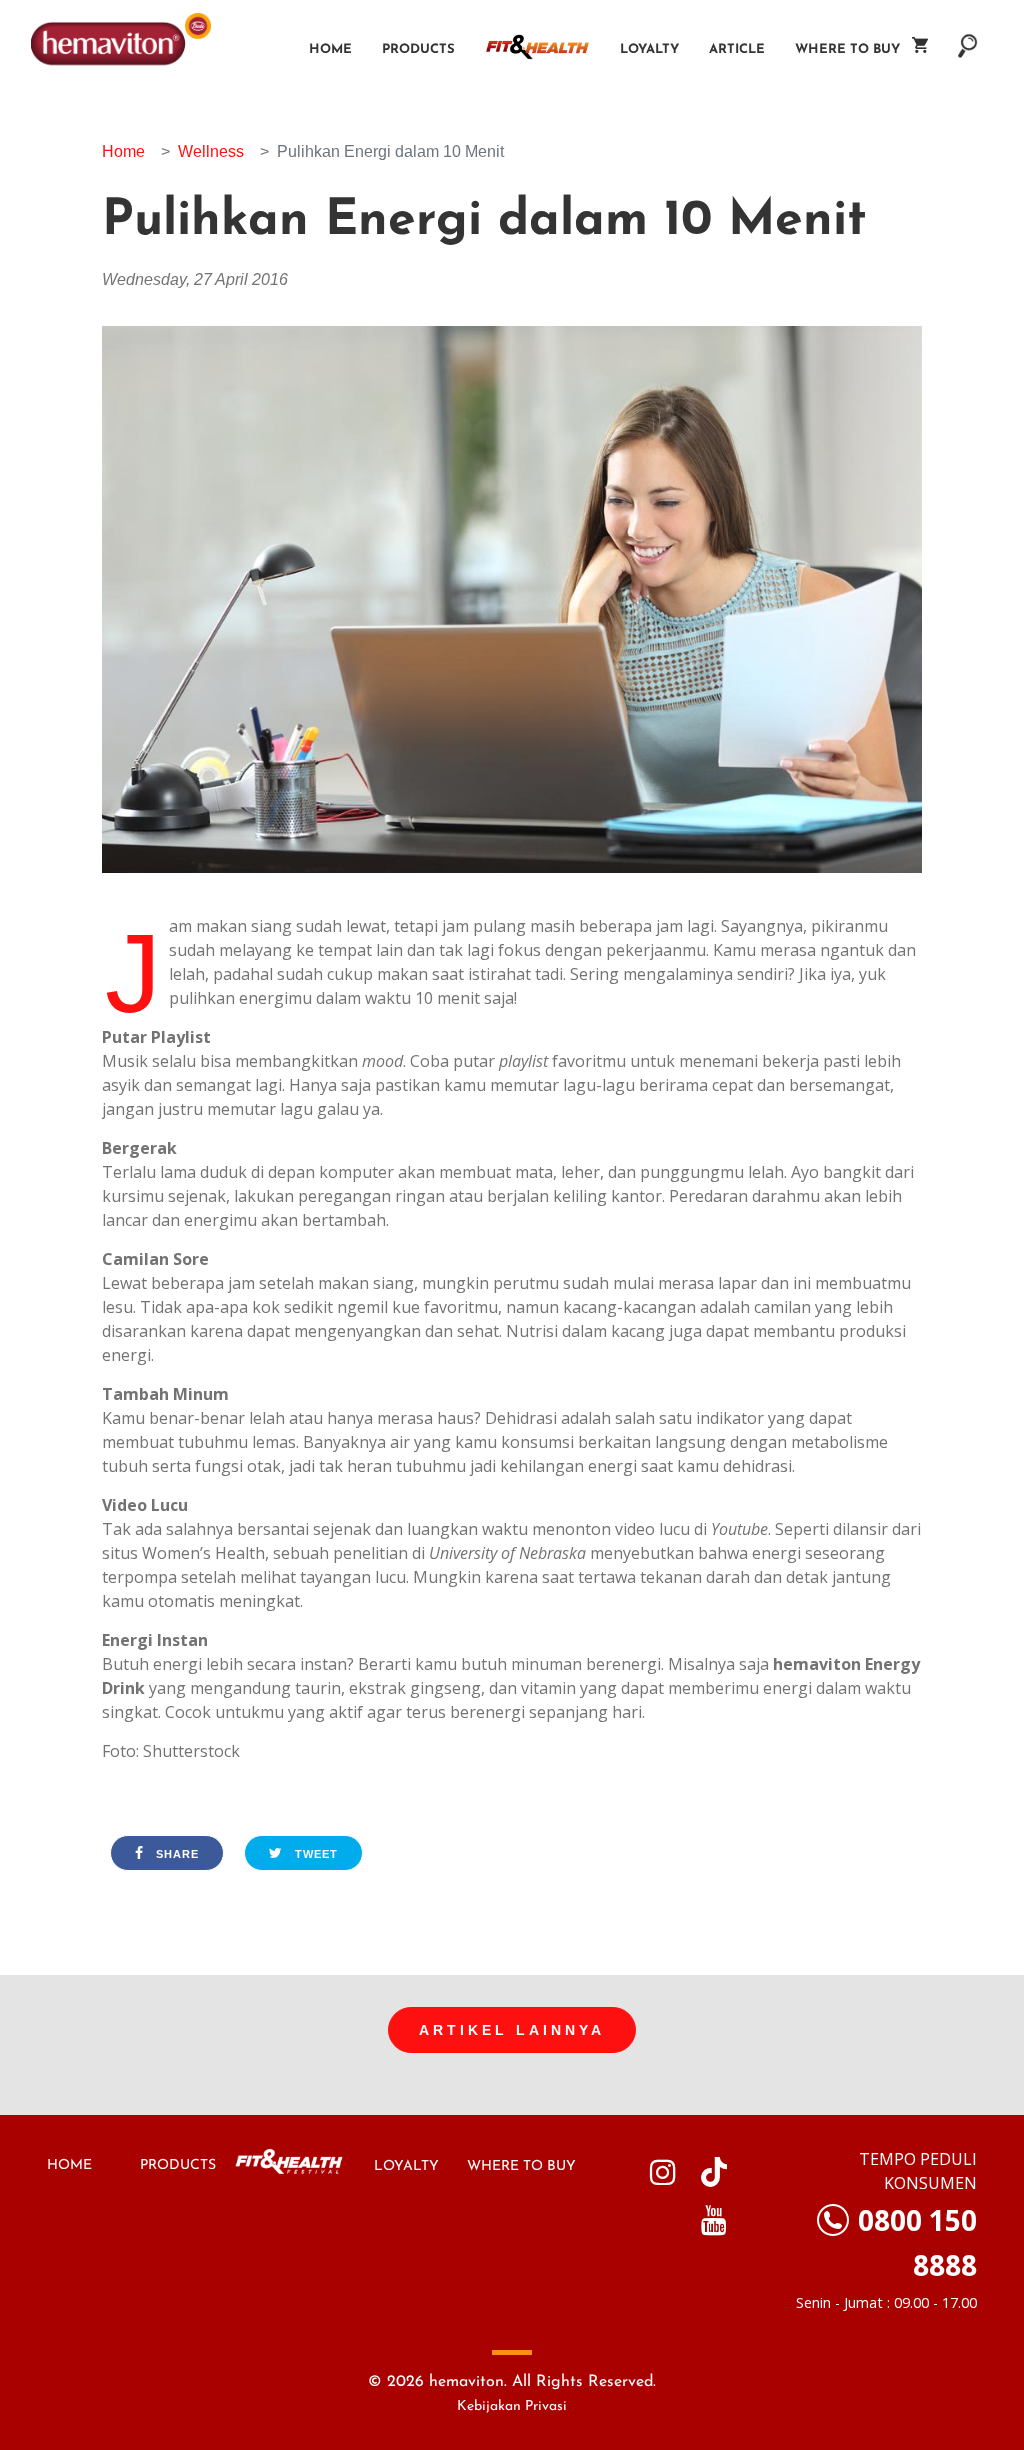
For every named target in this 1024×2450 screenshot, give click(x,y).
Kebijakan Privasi (512, 2406)
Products (418, 49)
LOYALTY (406, 2166)
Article (737, 49)
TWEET (314, 1854)
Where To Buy (853, 49)
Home (330, 49)
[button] (968, 36)
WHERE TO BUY (521, 2166)
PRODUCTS (178, 2165)
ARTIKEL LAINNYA (512, 2030)
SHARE (175, 1854)
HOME (69, 2165)
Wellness (211, 151)
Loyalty (649, 49)
